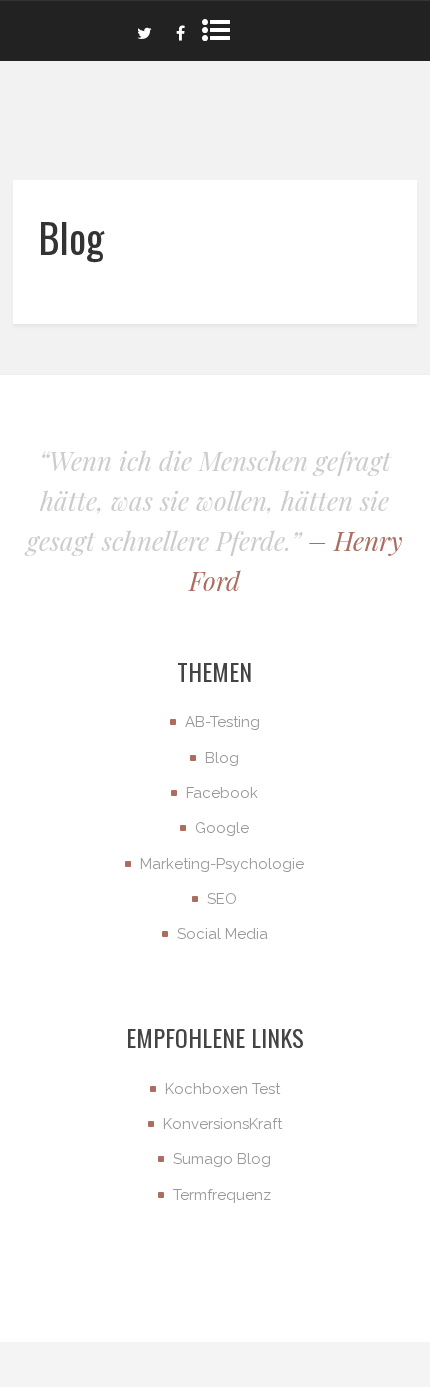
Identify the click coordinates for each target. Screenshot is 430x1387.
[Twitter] (144, 31)
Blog (222, 758)
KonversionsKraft (222, 1124)
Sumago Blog (222, 1159)
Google (222, 828)
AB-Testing (222, 722)
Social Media (222, 934)
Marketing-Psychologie (222, 864)
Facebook (222, 793)
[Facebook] (180, 31)
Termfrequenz (222, 1195)
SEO (222, 899)
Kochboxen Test (222, 1089)
